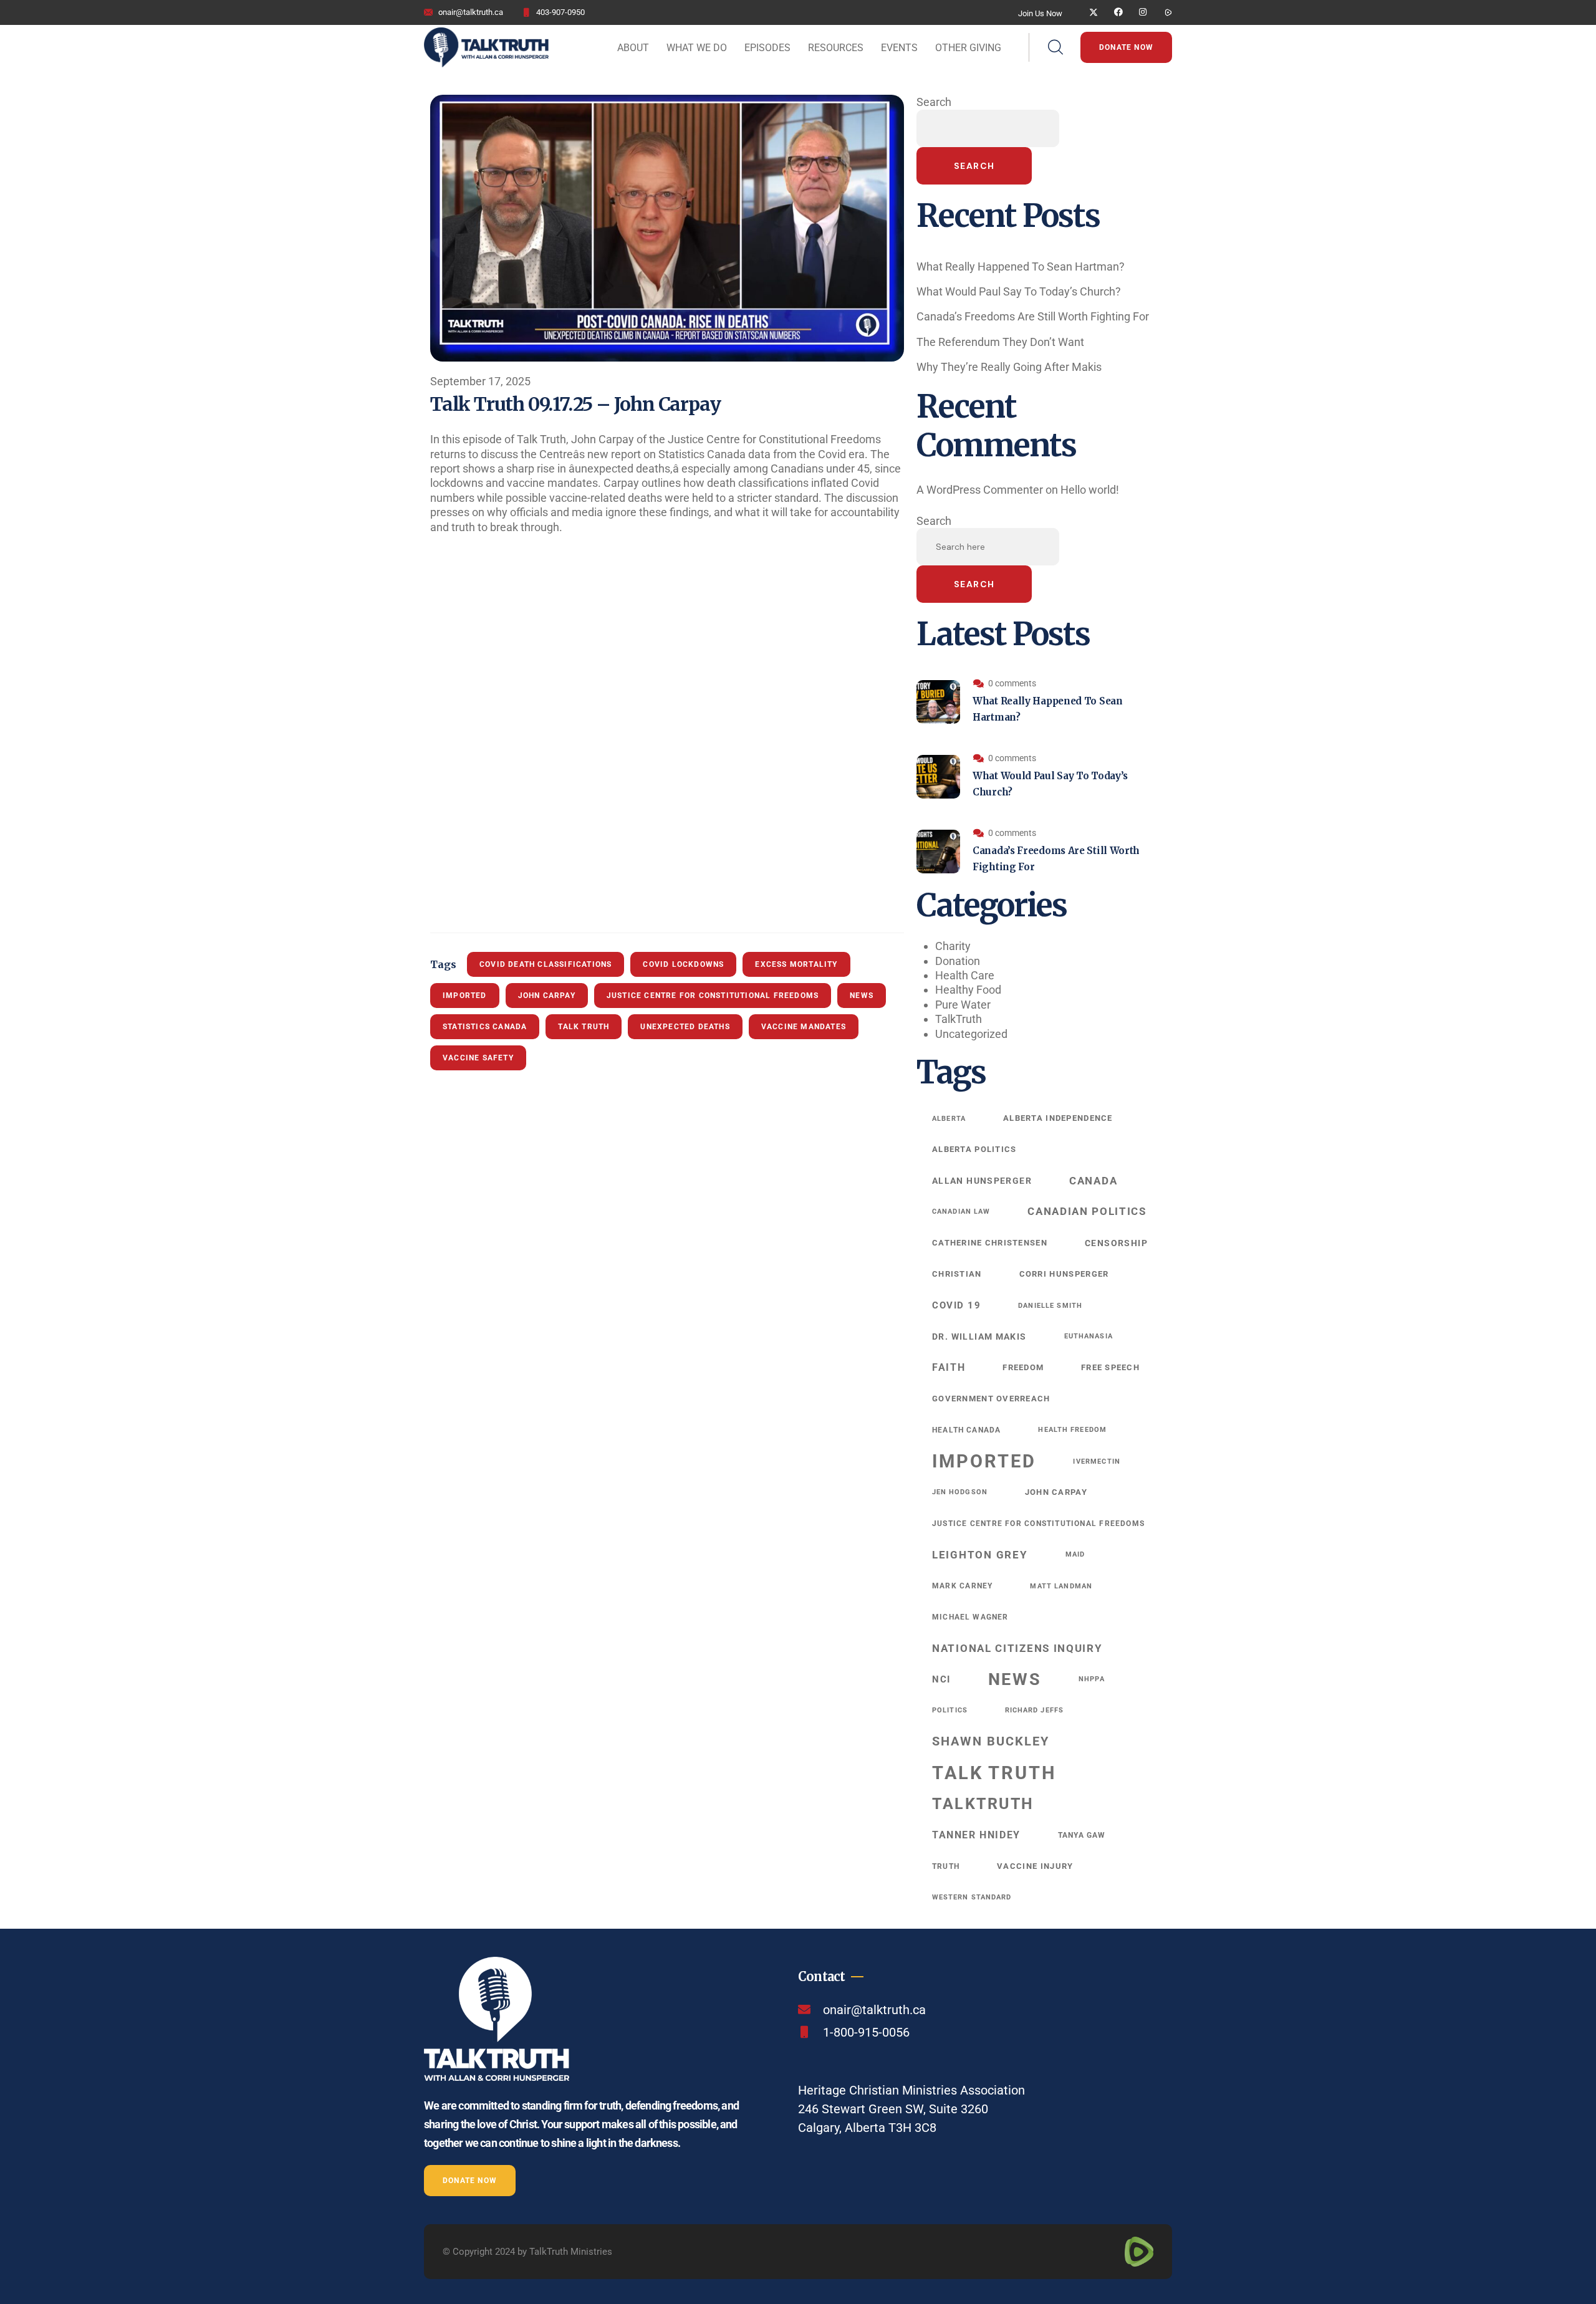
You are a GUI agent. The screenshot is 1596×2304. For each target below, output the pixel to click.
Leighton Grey (980, 1555)
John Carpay (547, 996)
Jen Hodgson (960, 1492)
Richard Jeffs (1034, 1710)
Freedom (1023, 1367)
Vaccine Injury (1035, 1866)
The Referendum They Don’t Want (1000, 342)
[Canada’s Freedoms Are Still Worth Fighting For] (938, 852)
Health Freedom (1072, 1430)
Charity (953, 946)
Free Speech (1110, 1367)
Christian (957, 1274)
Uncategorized (971, 1034)
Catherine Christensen (990, 1243)
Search (934, 102)
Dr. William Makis (979, 1337)
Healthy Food (968, 990)
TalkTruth (959, 1019)
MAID (1075, 1554)
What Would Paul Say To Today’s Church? (1019, 291)
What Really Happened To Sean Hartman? (1021, 266)
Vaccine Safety (478, 1058)
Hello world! (1090, 490)
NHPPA (1091, 1679)
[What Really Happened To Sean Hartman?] (938, 702)
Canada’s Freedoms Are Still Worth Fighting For (1033, 316)
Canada (1093, 1181)
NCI (941, 1679)
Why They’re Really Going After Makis (1009, 367)
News (862, 996)
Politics (950, 1710)
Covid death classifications (546, 964)
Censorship (1116, 1243)
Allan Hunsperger (982, 1181)
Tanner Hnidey (976, 1835)
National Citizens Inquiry (1017, 1648)
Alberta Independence (1058, 1118)
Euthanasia (1089, 1336)
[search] (1055, 48)
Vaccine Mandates (804, 1027)
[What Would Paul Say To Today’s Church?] (938, 777)
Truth (946, 1866)
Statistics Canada (485, 1027)
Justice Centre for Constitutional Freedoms (713, 996)
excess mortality (796, 964)
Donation (958, 961)
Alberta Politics (974, 1149)
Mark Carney (962, 1586)
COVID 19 (956, 1305)
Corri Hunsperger (1064, 1274)
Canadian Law (961, 1212)
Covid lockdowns (683, 964)
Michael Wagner (970, 1617)
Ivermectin (1097, 1461)
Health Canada (966, 1430)
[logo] (486, 46)
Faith (949, 1367)
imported (465, 996)
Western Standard (972, 1897)
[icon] (1094, 12)
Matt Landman (1061, 1586)
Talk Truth (584, 1027)
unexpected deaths (685, 1027)
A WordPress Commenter (980, 490)
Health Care (965, 975)
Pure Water (963, 1005)
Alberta (949, 1118)
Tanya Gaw (1082, 1835)
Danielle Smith (1050, 1305)
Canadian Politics (1087, 1212)
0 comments (1012, 683)
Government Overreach (991, 1399)
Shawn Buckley (991, 1741)
